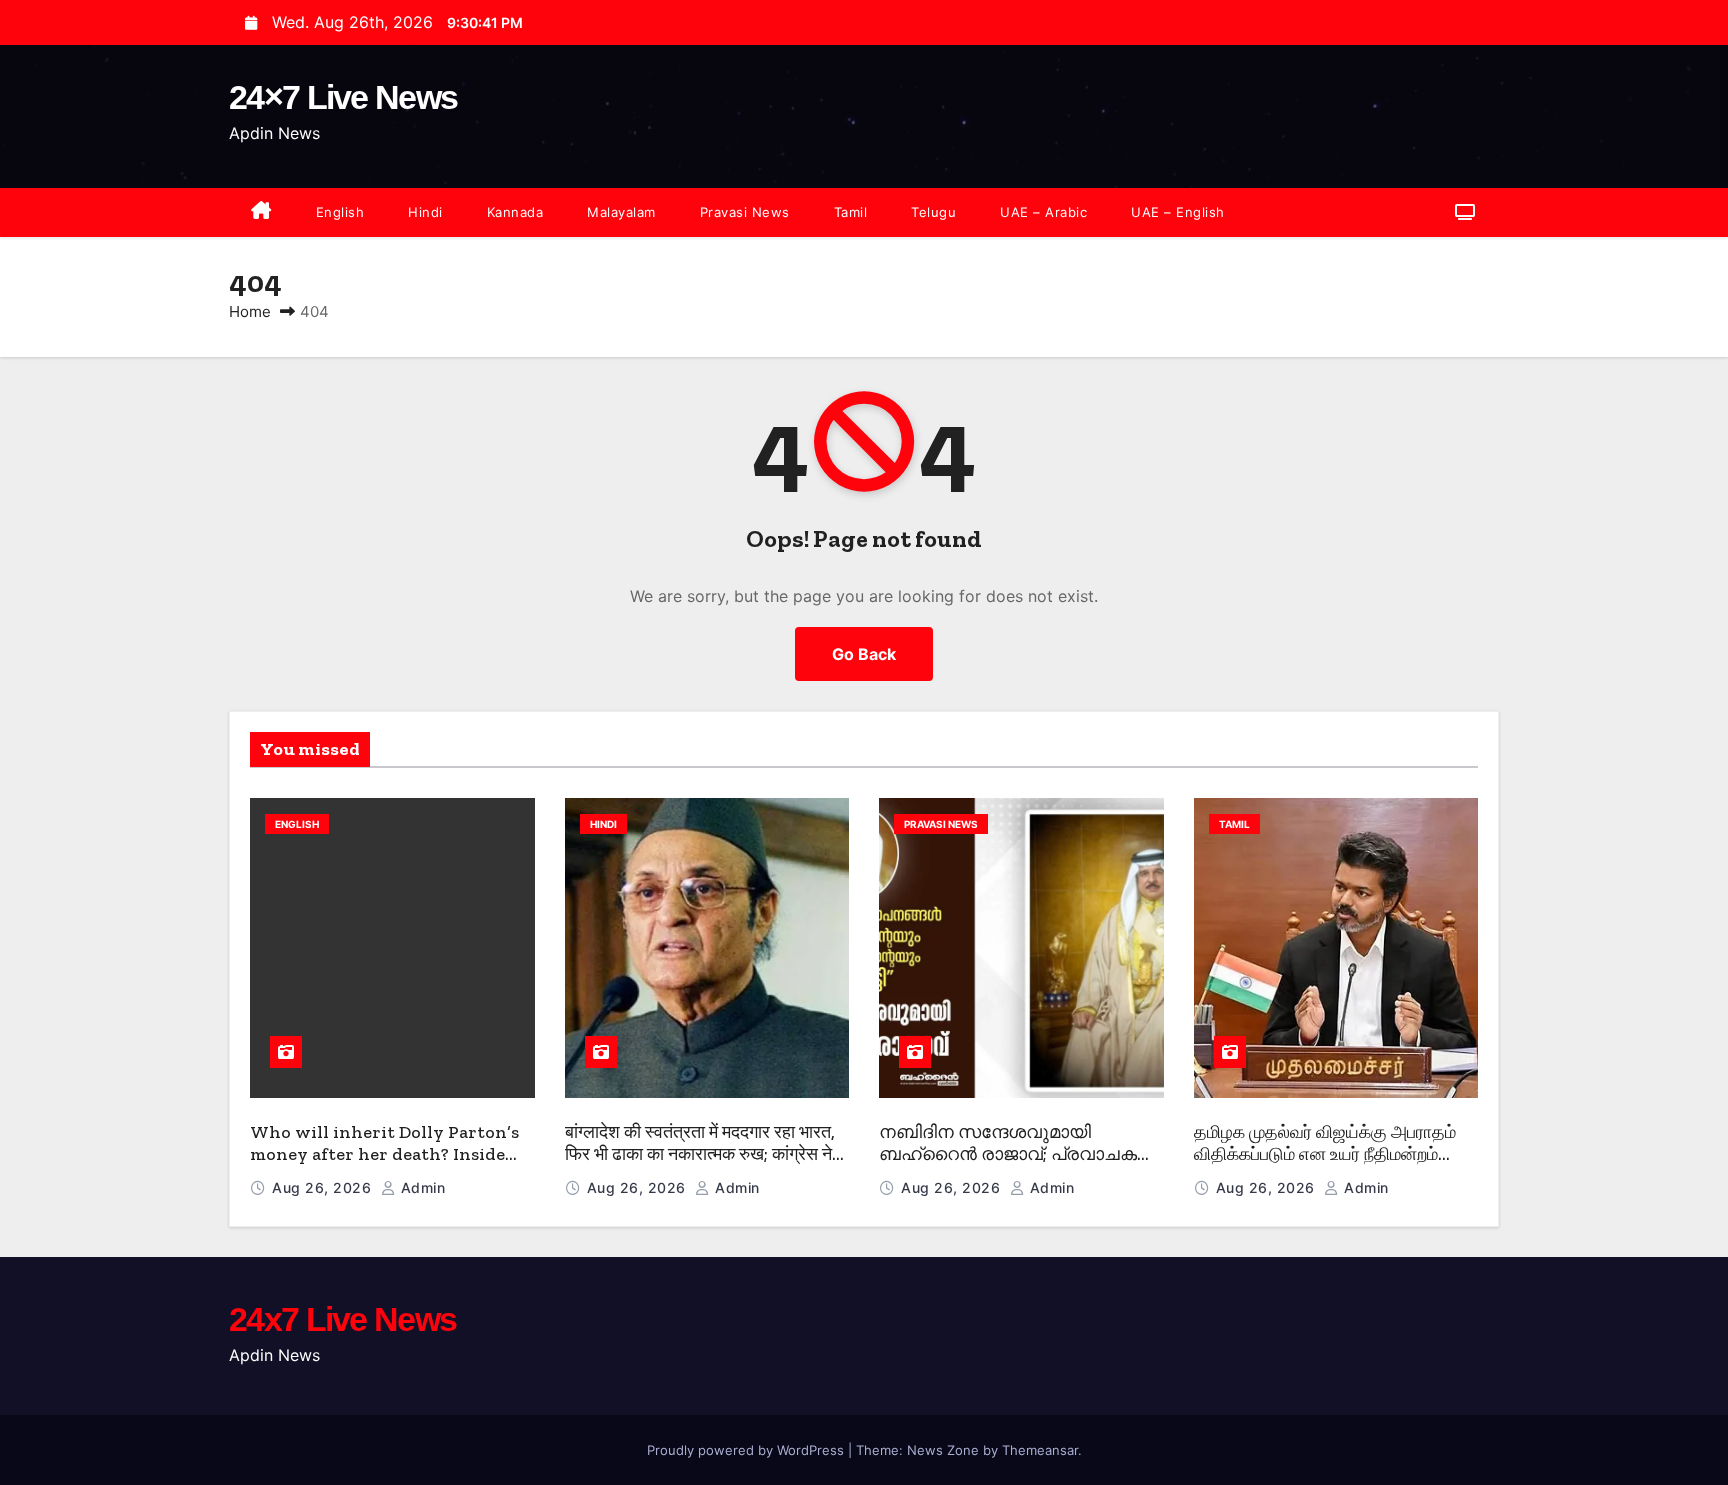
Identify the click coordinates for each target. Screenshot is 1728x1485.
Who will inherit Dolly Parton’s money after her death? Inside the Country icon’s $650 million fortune (384, 1166)
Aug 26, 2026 (324, 1187)
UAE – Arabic (1043, 212)
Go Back (864, 654)
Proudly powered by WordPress (747, 1450)
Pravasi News (745, 212)
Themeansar (1040, 1450)
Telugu (933, 212)
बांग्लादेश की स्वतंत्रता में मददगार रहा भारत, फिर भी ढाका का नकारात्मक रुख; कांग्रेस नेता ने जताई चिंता (705, 1154)
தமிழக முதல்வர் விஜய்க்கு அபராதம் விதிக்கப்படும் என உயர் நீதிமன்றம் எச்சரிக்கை (1325, 1154)
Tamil (851, 212)
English (340, 212)
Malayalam (621, 212)
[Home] (261, 212)
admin (420, 1187)
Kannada (515, 212)
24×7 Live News (343, 97)
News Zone (943, 1450)
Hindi (425, 212)
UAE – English (1178, 212)
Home (250, 311)
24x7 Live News (342, 1319)
